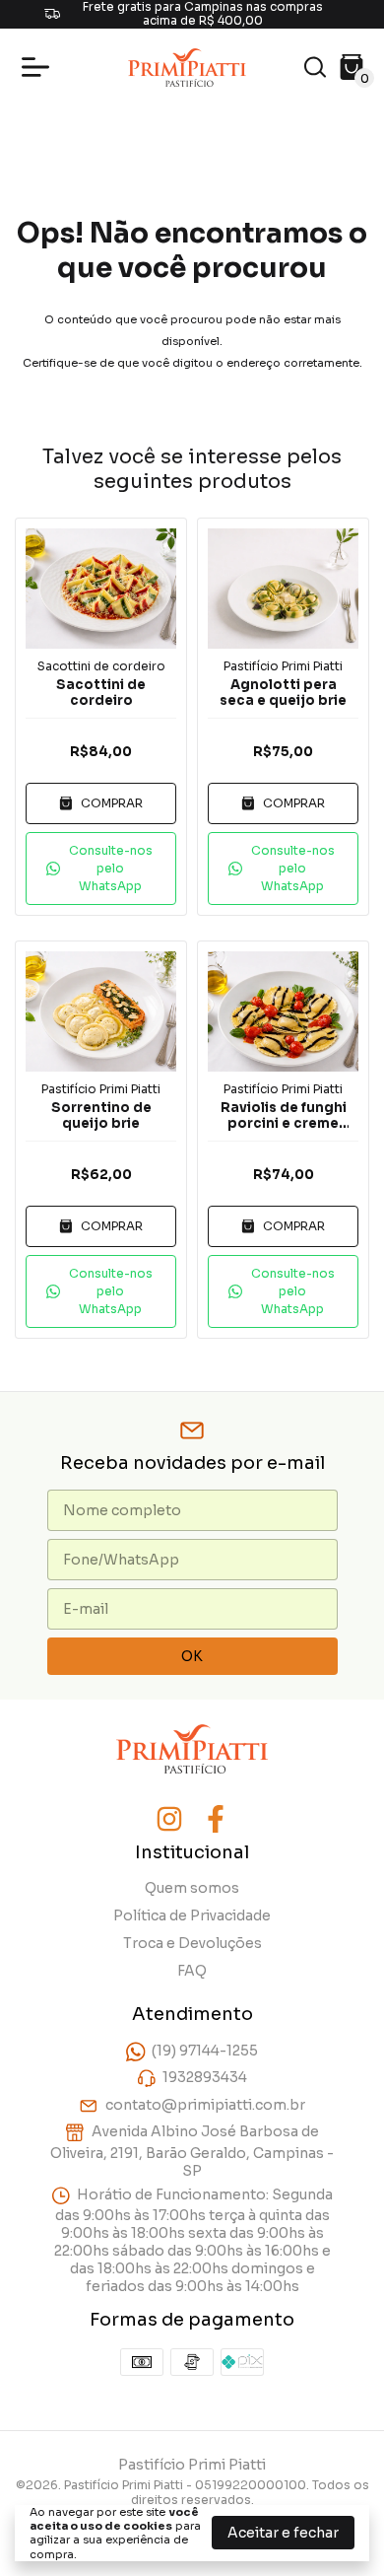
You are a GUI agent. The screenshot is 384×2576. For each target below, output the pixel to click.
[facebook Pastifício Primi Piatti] (216, 1819)
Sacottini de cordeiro (101, 666)
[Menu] (39, 67)
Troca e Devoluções (192, 1943)
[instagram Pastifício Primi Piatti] (169, 1819)
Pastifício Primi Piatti (283, 666)
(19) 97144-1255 (205, 2051)
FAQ (192, 1971)
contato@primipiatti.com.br (205, 2105)
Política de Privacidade (192, 1915)
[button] (101, 869)
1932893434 (205, 2078)
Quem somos (192, 1888)
